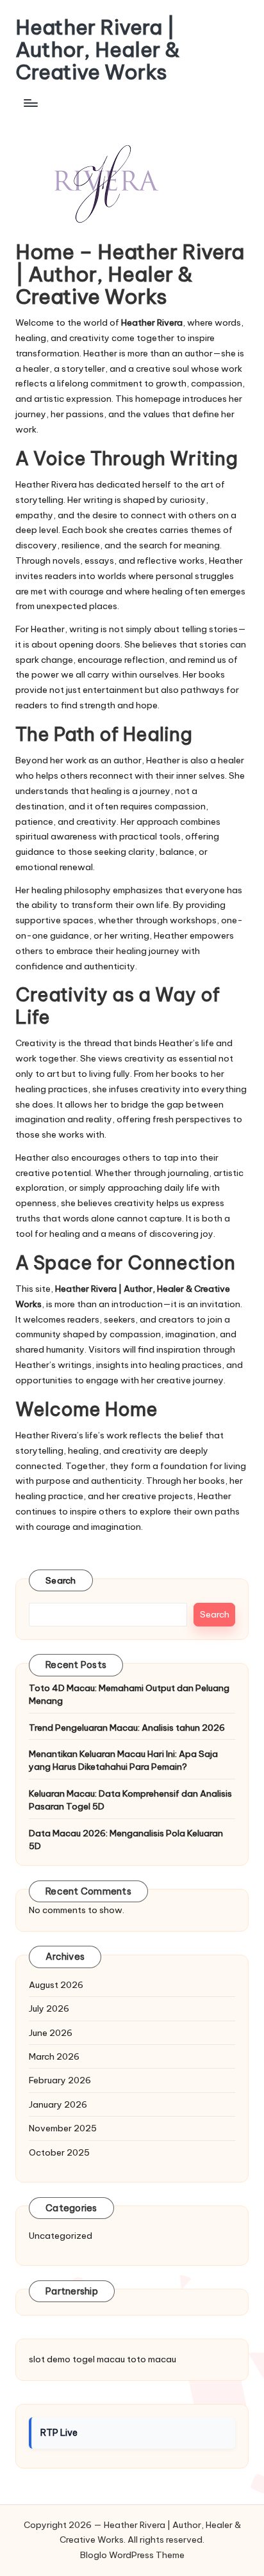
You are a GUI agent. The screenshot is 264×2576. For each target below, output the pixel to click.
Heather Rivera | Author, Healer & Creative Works (98, 50)
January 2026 (58, 2104)
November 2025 (63, 2128)
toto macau (152, 2359)
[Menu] (30, 103)
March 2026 (54, 2056)
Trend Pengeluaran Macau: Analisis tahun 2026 (127, 1728)
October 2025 (59, 2152)
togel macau (99, 2359)
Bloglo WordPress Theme (132, 2555)
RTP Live (59, 2433)
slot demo (50, 2359)
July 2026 (49, 2008)
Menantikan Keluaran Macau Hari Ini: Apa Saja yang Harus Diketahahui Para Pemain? (123, 1760)
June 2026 (51, 2033)
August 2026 (56, 1985)
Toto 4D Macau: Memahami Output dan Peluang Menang (129, 1694)
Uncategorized (61, 2236)
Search (61, 1580)
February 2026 (60, 2080)
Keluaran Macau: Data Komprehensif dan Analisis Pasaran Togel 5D (130, 1800)
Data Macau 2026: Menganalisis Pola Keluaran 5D (126, 1840)
